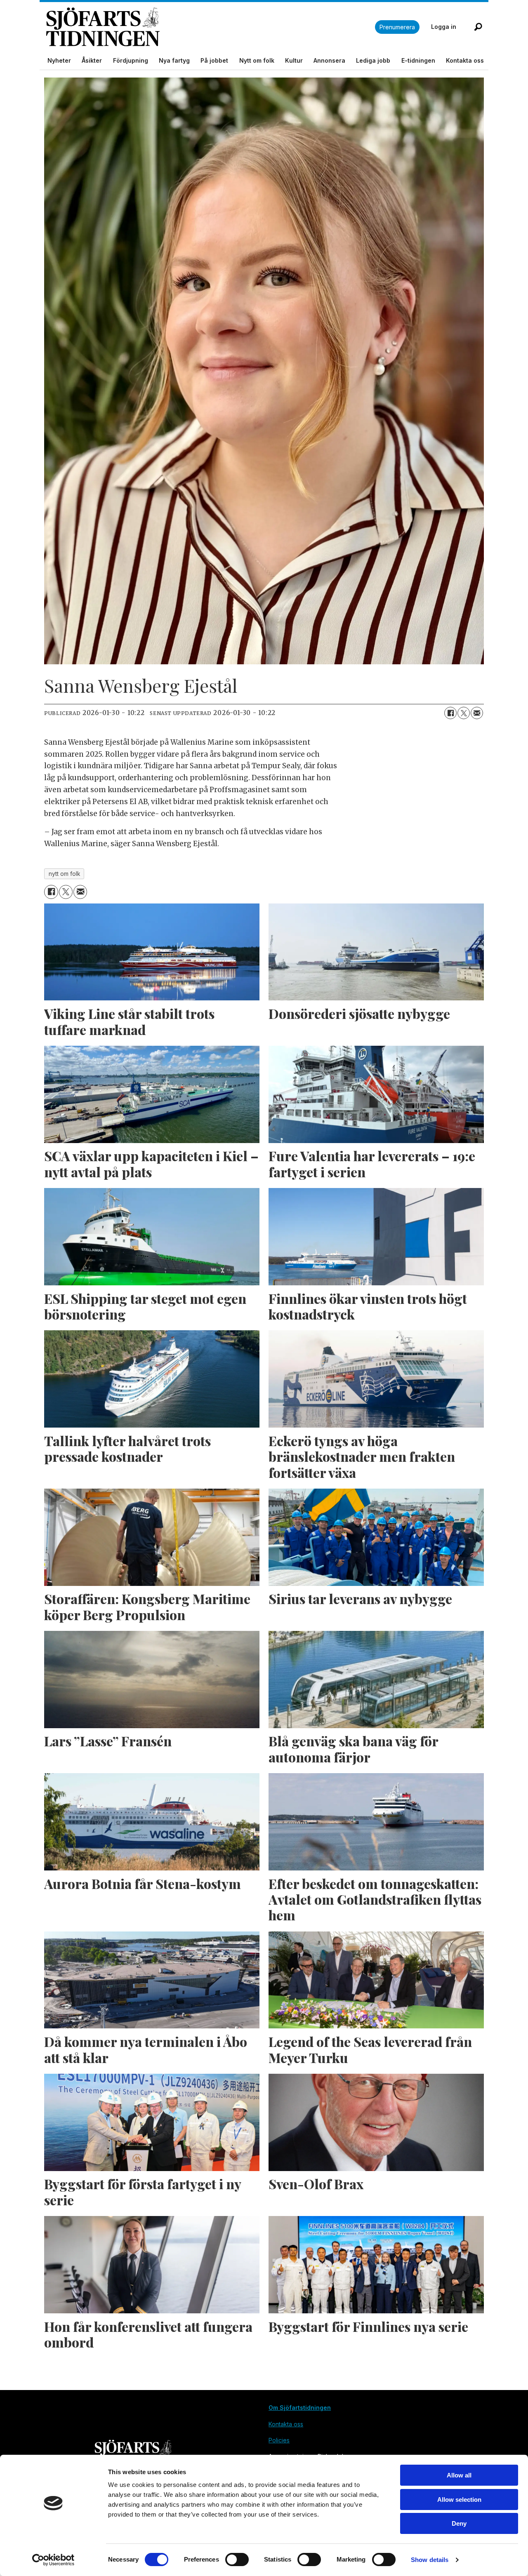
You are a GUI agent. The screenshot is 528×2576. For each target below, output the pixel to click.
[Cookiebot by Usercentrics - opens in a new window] (53, 2560)
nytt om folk (64, 874)
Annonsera (329, 60)
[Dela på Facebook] (450, 713)
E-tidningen (418, 60)
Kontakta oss (465, 60)
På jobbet (214, 60)
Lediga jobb (373, 60)
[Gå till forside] (211, 27)
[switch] (237, 2560)
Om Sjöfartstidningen (300, 2408)
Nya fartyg (174, 60)
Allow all (459, 2475)
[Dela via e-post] (477, 713)
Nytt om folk (257, 60)
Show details (430, 2560)
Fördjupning (131, 60)
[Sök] (478, 27)
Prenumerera (397, 27)
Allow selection (459, 2500)
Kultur (294, 60)
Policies (279, 2440)
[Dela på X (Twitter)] (464, 713)
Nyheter (59, 60)
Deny (459, 2523)
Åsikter (92, 60)
